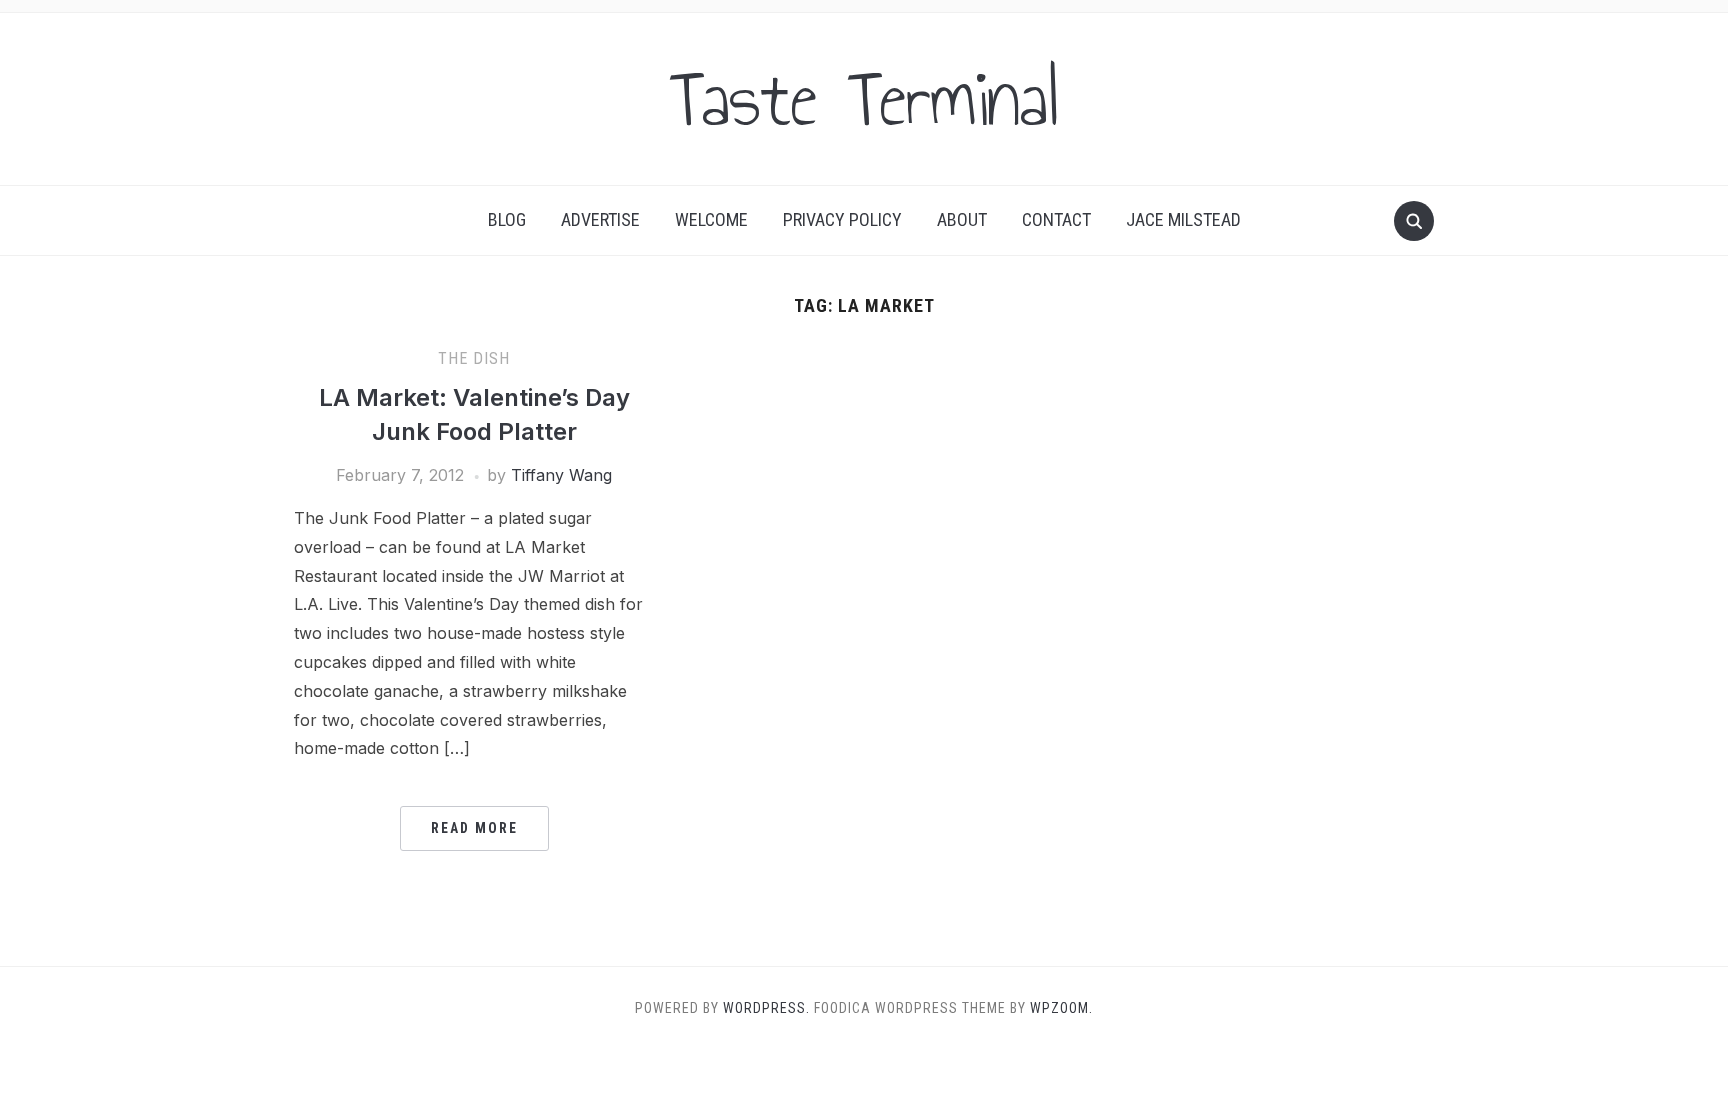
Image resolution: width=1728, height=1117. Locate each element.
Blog (507, 219)
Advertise (600, 219)
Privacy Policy (842, 219)
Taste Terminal (864, 99)
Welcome (711, 219)
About (962, 219)
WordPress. (766, 1008)
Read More (474, 828)
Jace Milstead (1183, 219)
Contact (1056, 219)
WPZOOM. (1061, 1008)
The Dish (474, 358)
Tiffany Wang (561, 475)
